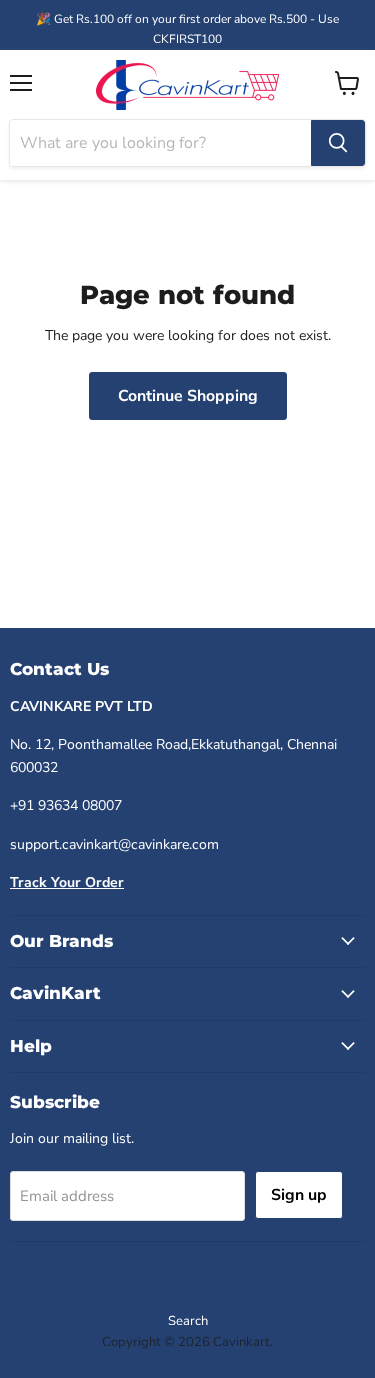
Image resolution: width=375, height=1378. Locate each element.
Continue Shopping (188, 396)
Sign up (299, 1195)
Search (188, 1321)
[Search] (338, 143)
